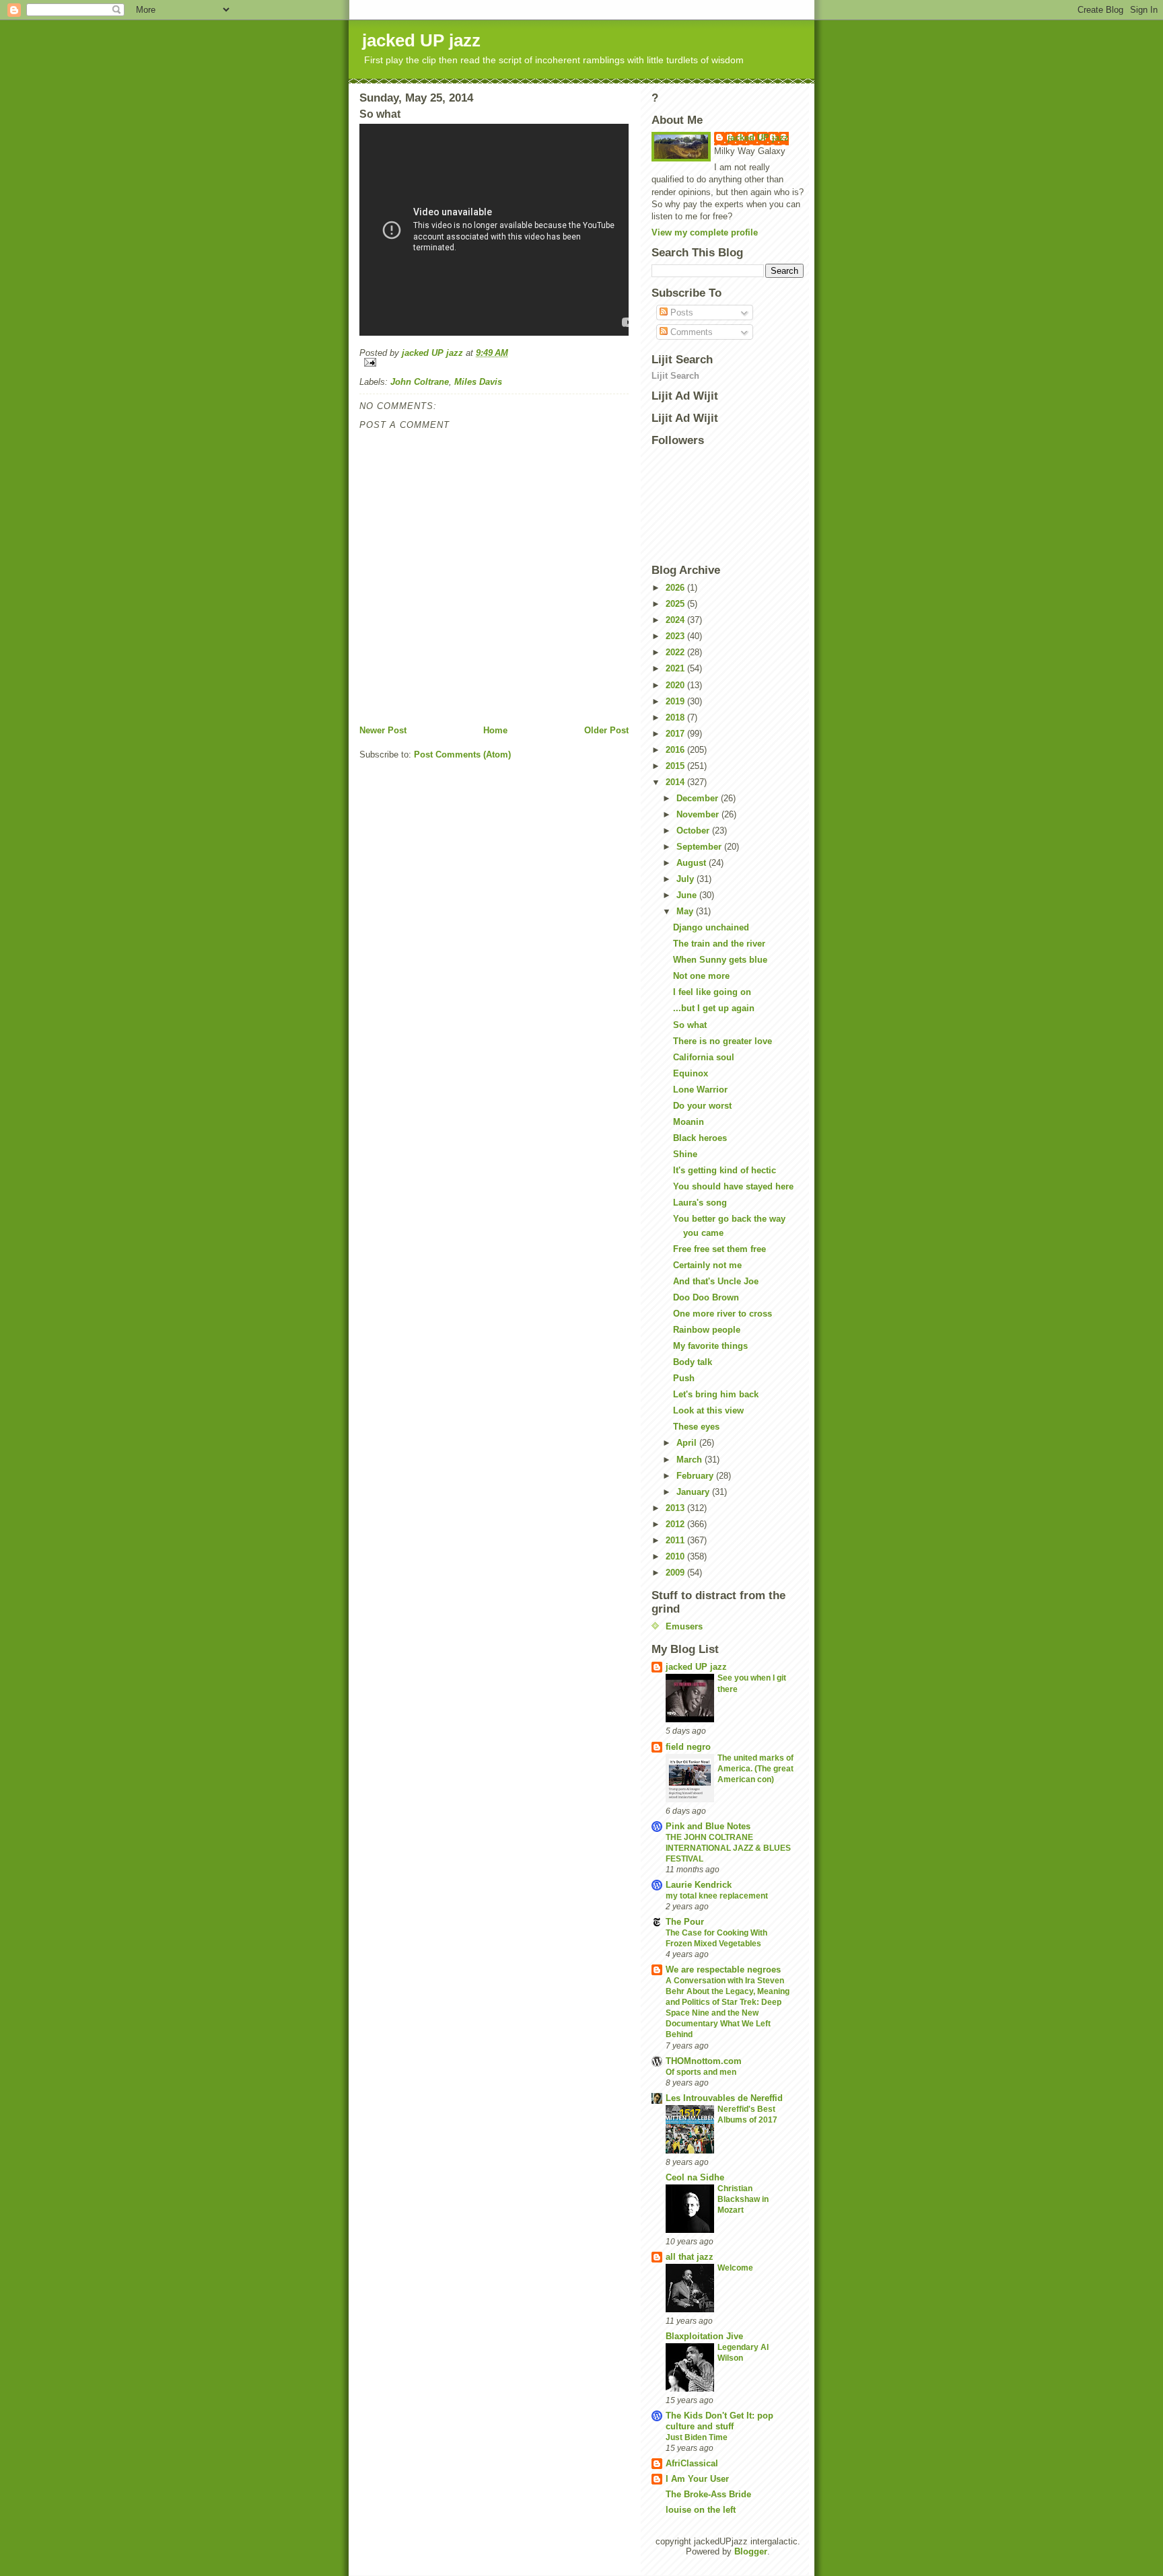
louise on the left (701, 2510)
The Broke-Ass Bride (708, 2494)
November (699, 814)
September (700, 847)
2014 (676, 782)
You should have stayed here (733, 1186)
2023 (676, 636)
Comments (690, 332)
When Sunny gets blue (720, 960)
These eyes (696, 1427)
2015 (676, 766)
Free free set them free (719, 1249)
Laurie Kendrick (699, 1885)
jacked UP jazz (421, 40)
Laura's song (700, 1203)
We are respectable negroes (723, 1970)
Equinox (691, 1073)
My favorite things (710, 1346)
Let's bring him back (716, 1394)
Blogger (751, 2551)
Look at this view (708, 1410)
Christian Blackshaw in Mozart (743, 2199)
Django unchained (711, 927)
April (688, 1443)
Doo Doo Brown (706, 1297)
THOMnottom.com (704, 2061)
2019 (676, 701)
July (686, 879)
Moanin (689, 1122)
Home (495, 730)
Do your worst (702, 1106)
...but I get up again (714, 1008)
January (694, 1492)
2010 (676, 1556)
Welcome (735, 2268)
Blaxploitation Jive (704, 2336)
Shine (685, 1154)
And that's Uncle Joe (716, 1281)
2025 (676, 604)
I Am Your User (697, 2479)
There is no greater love (723, 1041)
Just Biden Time (697, 2437)
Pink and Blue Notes (708, 1826)
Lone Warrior (700, 1090)
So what (690, 1025)
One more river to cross (723, 1314)
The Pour (685, 1922)
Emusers (684, 1626)
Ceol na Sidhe (695, 2177)
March (691, 1460)
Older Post (606, 730)
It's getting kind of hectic (725, 1170)
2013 (676, 1508)
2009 (676, 1573)
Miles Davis (478, 382)
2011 (676, 1540)
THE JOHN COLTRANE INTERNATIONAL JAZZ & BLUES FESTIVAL (728, 1848)
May (686, 911)
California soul (704, 1057)
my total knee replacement (717, 1896)
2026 (676, 588)
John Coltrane (420, 382)
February (696, 1476)
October (694, 831)
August (693, 863)
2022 (676, 652)
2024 (676, 620)
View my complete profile (705, 232)
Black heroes (700, 1138)
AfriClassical (692, 2463)
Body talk (693, 1362)
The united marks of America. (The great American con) (755, 1769)
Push (684, 1378)
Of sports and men (701, 2072)
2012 (676, 1524)
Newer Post (383, 730)
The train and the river (719, 944)
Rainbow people (707, 1330)
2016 (676, 750)
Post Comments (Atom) (462, 755)
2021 (676, 668)
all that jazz (690, 2257)
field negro (688, 1747)
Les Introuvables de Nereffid (724, 2098)
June (688, 895)
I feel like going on (712, 992)
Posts (680, 312)
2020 (676, 685)
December (699, 798)
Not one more (701, 976)
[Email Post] (494, 362)
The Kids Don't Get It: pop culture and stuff (719, 2421)
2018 (676, 717)
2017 (676, 734)
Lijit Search (675, 376)
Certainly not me (707, 1265)
